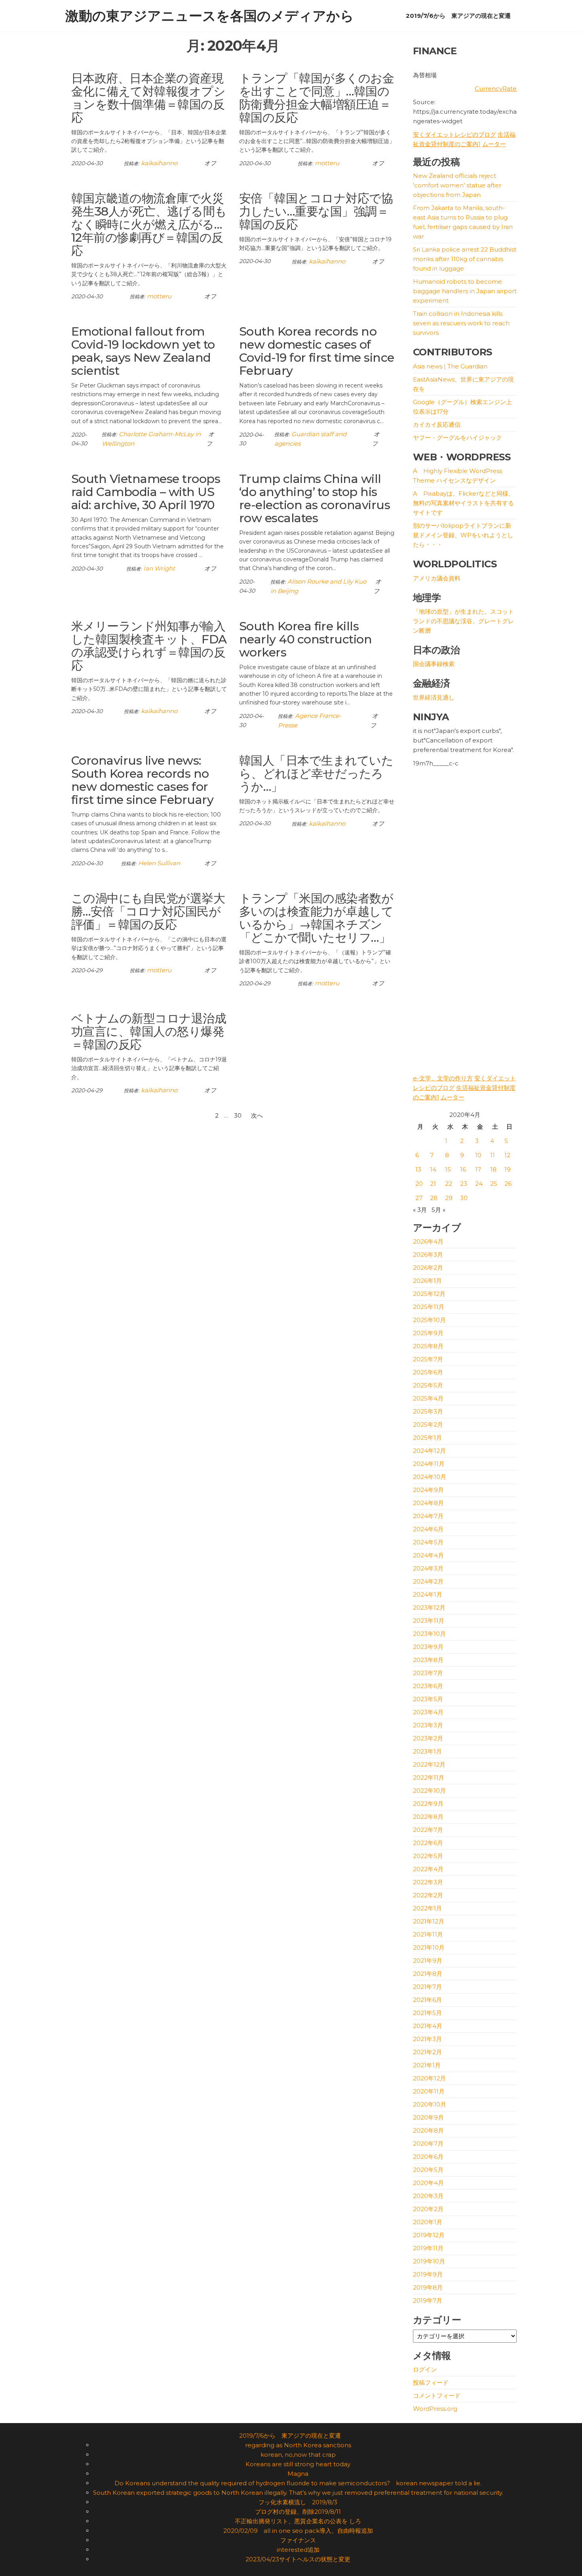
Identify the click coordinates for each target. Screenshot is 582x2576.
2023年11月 (429, 1621)
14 (433, 1169)
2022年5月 (428, 1856)
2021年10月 (429, 1947)
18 (493, 1169)
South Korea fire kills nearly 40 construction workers (306, 639)
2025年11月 (429, 1307)
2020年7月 (428, 2144)
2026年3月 (428, 1255)
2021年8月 (428, 1974)
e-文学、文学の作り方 (443, 1078)
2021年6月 (427, 2000)
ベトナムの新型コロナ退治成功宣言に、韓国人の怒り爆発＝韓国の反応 (149, 1031)
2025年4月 (428, 1398)
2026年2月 (428, 1268)
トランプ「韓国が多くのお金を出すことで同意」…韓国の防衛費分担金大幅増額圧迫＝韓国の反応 (317, 98)
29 (449, 1198)
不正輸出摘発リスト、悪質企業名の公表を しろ (298, 2521)
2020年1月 (428, 2222)
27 (419, 1198)
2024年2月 (428, 1581)
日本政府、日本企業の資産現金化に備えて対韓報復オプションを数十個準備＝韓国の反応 (148, 98)
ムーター (494, 144)
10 (478, 1155)
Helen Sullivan (159, 863)
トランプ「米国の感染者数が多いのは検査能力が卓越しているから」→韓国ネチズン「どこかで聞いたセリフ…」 (316, 918)
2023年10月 (429, 1634)
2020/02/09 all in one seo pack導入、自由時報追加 (298, 2531)
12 (507, 1155)
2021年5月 (427, 2013)
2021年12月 (429, 1921)
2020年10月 (430, 2104)
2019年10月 (429, 2261)
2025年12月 (429, 1294)
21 (433, 1184)
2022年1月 (427, 1908)
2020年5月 (428, 2170)
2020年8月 (428, 2130)
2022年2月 (428, 1895)
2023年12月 (429, 1608)
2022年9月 (428, 1804)
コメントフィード (437, 2396)
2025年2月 (428, 1424)
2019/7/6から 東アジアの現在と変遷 (458, 16)
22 (449, 1184)
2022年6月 (428, 1843)
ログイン (425, 2369)
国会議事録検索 (434, 664)
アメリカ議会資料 (437, 578)
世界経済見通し (434, 697)
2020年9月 (428, 2117)
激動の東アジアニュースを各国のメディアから (210, 16)
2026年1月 (427, 1281)
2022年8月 (428, 1817)
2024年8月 (428, 1503)
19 (508, 1169)
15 (448, 1169)
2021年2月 (427, 2052)
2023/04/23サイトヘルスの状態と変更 (298, 2559)
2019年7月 (428, 2300)
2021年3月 (427, 2039)
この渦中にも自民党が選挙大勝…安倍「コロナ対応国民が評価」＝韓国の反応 (148, 911)
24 (479, 1184)
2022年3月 (428, 1882)
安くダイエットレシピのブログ (455, 135)
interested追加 (298, 2550)
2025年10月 (429, 1320)
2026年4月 (428, 1241)
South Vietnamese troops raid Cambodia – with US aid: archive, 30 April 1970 (146, 492)
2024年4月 (428, 1555)
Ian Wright (159, 568)
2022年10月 (429, 1791)
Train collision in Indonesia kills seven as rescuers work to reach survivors (461, 323)
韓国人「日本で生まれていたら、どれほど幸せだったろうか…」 (316, 774)
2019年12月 (429, 2235)
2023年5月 (428, 1699)
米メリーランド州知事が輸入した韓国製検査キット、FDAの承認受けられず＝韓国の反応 (149, 646)
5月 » (438, 1210)
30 (238, 1115)
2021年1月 (427, 2065)
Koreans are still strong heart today (298, 2464)
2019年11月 (428, 2248)
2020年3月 (428, 2196)
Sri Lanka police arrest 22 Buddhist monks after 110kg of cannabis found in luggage (465, 259)
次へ (257, 1115)
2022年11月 (429, 1777)
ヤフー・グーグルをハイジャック (457, 438)
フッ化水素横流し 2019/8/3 (298, 2502)
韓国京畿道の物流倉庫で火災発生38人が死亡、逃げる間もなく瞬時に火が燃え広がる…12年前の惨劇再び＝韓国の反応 (149, 224)
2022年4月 (428, 1869)
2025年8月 (428, 1346)
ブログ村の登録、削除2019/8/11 (298, 2512)
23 (464, 1184)
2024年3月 (428, 1568)
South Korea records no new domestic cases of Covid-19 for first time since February (317, 351)
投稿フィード (431, 2382)
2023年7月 (428, 1673)
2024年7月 (428, 1516)
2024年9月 (428, 1490)
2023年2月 (428, 1738)
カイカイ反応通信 (437, 425)
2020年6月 (428, 2157)
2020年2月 (428, 2209)
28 (434, 1198)
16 (463, 1169)
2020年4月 (428, 2183)
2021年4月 (428, 2026)
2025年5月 (428, 1385)
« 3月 (420, 1210)
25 (494, 1184)
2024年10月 (430, 1477)
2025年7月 (428, 1359)
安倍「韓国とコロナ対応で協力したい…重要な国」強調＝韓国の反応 (316, 211)
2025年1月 (427, 1438)
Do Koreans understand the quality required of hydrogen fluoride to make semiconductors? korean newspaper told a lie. (298, 2483)
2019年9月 (428, 2274)
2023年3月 (428, 1725)
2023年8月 (428, 1660)
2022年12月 (429, 1764)
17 (478, 1169)
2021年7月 (427, 1987)
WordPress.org (435, 2409)
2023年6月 (428, 1686)
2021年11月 (428, 1934)
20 (419, 1184)
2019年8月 (428, 2287)
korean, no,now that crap (298, 2455)
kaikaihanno (159, 163)
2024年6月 (428, 1529)
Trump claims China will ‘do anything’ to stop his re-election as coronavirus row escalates (315, 498)
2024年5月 (428, 1542)
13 (418, 1169)
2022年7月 (428, 1830)
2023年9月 (428, 1647)
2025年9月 (428, 1333)
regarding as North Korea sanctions (298, 2445)
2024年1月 (428, 1594)
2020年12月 (429, 2078)
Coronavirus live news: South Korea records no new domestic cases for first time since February (142, 780)
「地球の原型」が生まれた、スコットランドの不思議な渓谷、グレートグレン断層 (463, 621)
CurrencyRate (496, 89)
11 (493, 1155)
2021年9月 (428, 1961)
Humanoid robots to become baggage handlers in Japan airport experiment (465, 291)
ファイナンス (298, 2540)
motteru (327, 163)
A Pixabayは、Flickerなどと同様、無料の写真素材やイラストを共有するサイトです (464, 503)
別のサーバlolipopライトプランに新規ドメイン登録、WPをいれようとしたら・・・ (463, 535)
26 (508, 1184)
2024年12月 (429, 1451)
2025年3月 (428, 1411)
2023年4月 (428, 1712)
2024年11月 (429, 1464)
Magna (298, 2474)
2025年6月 (428, 1372)
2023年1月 (427, 1751)
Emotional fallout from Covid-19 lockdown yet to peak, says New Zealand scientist (143, 351)
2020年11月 (429, 2091)
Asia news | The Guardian (450, 366)
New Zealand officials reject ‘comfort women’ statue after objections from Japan (457, 185)
